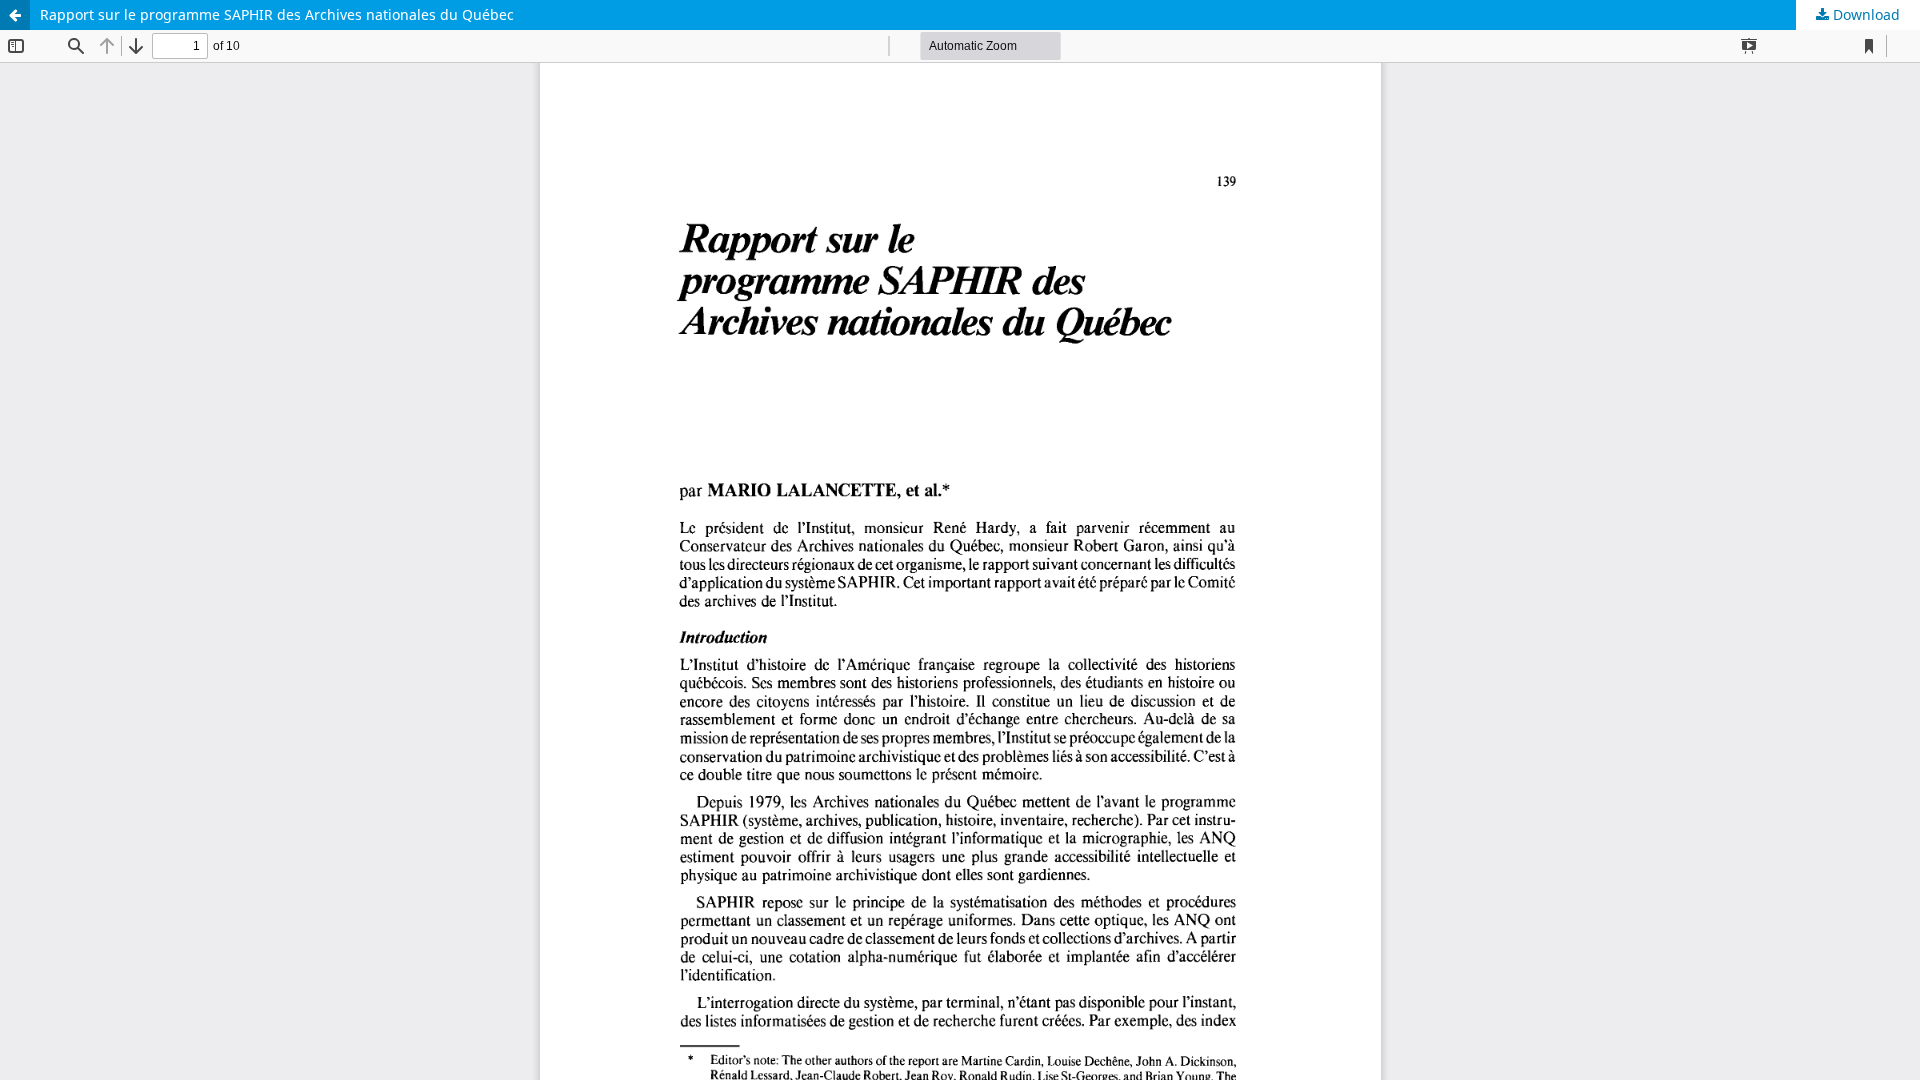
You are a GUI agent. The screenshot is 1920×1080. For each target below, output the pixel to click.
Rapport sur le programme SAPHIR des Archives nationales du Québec (277, 14)
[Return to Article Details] (15, 15)
